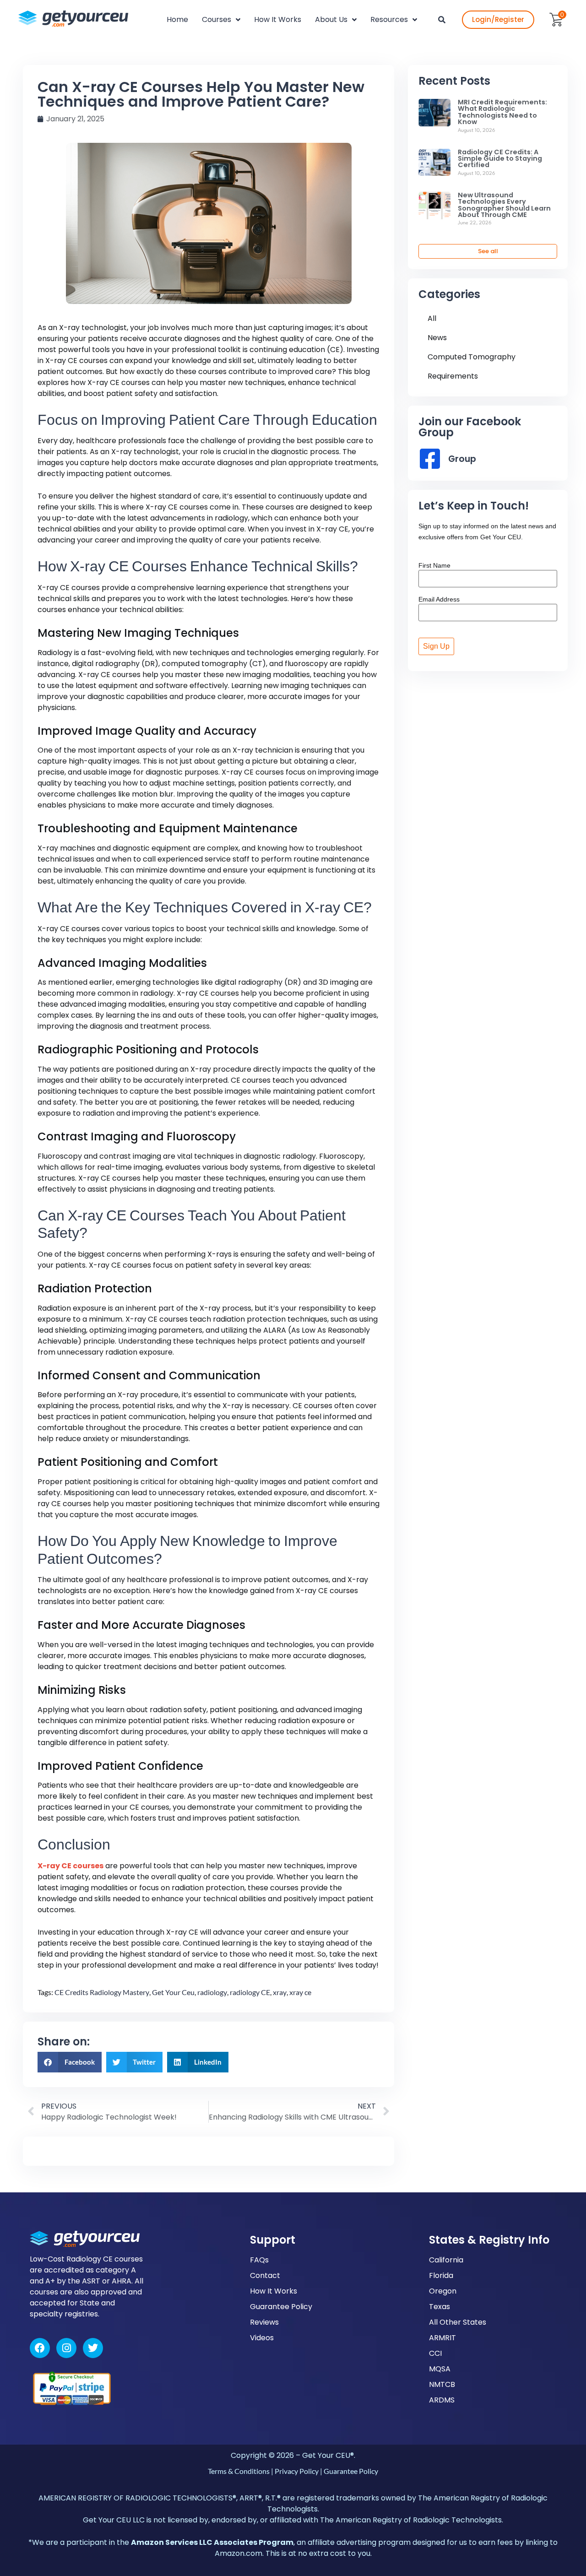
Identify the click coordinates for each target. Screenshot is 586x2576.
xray (280, 1992)
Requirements (453, 376)
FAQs (259, 2260)
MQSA (440, 2369)
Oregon (443, 2291)
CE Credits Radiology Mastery (102, 1992)
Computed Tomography (472, 357)
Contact (265, 2275)
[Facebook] (40, 2348)
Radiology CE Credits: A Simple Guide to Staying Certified (500, 159)
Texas (439, 2307)
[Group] (430, 459)
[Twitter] (93, 2348)
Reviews (264, 2322)
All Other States (458, 2322)
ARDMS (442, 2400)
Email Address (439, 599)
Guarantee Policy (281, 2307)
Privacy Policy (297, 2471)
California (446, 2260)
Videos (262, 2338)
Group (462, 459)
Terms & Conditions (239, 2471)
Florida (441, 2275)
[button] (70, 2062)
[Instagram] (66, 2348)
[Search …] (442, 20)
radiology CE (250, 1992)
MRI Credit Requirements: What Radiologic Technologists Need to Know (502, 112)
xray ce (300, 1992)
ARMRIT (442, 2338)
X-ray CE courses (71, 1866)
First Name (434, 565)
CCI (435, 2353)
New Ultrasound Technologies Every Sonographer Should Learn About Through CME (504, 205)
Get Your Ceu (173, 1992)
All (432, 318)
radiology (212, 1992)
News (437, 338)
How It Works (274, 2291)
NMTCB (442, 2384)
